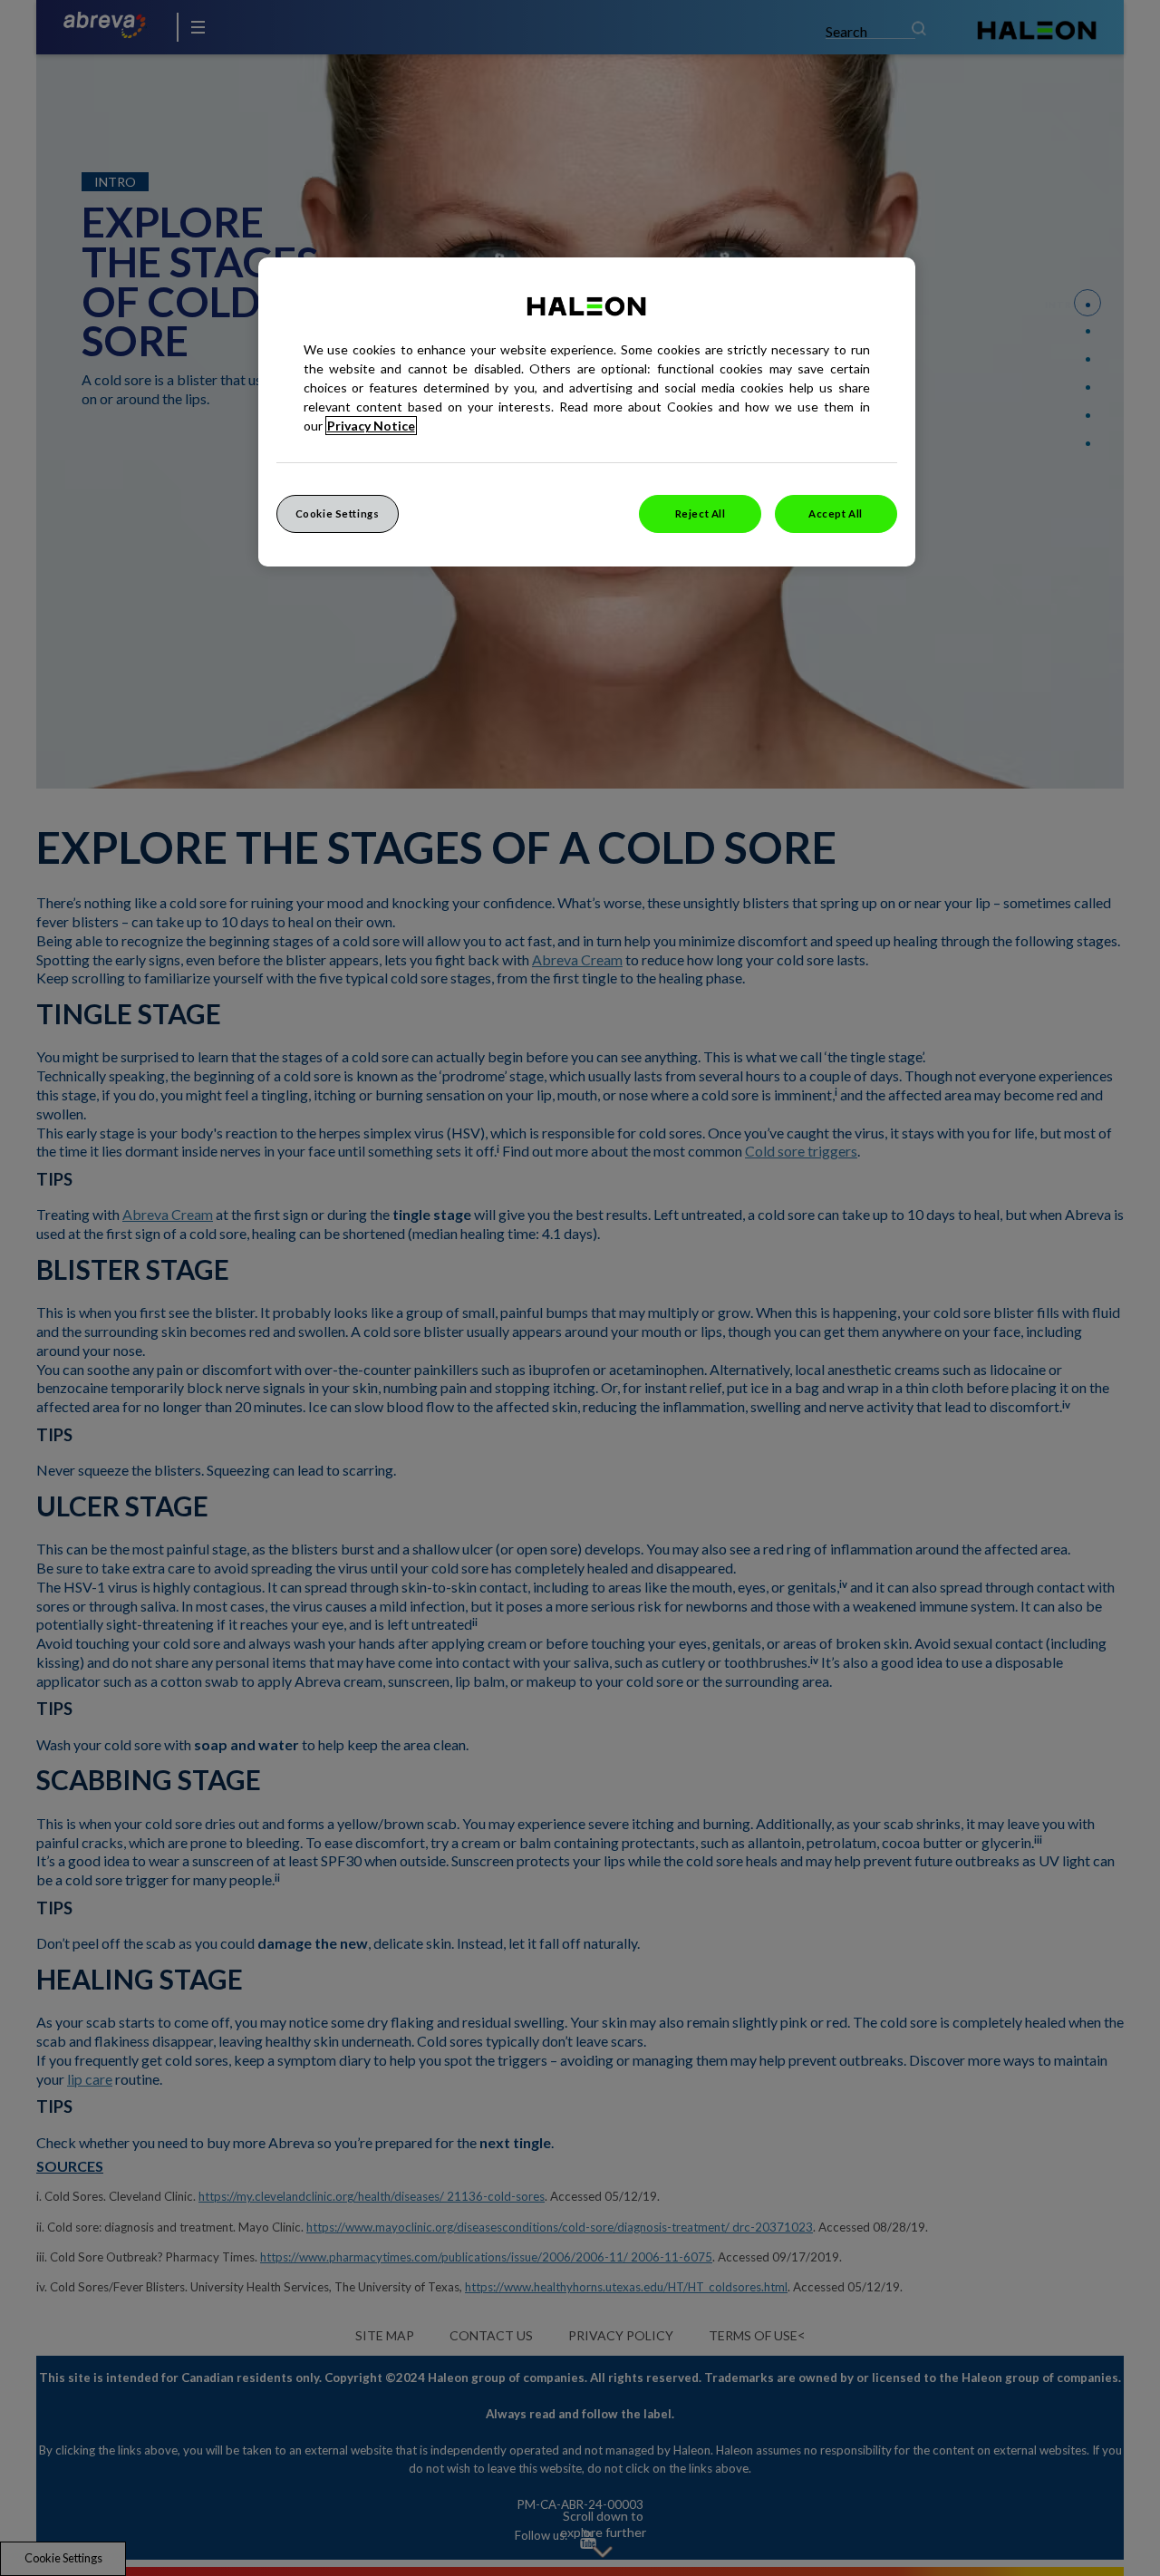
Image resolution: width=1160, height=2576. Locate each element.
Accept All (836, 513)
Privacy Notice (371, 426)
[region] (587, 412)
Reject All (701, 513)
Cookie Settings (338, 513)
